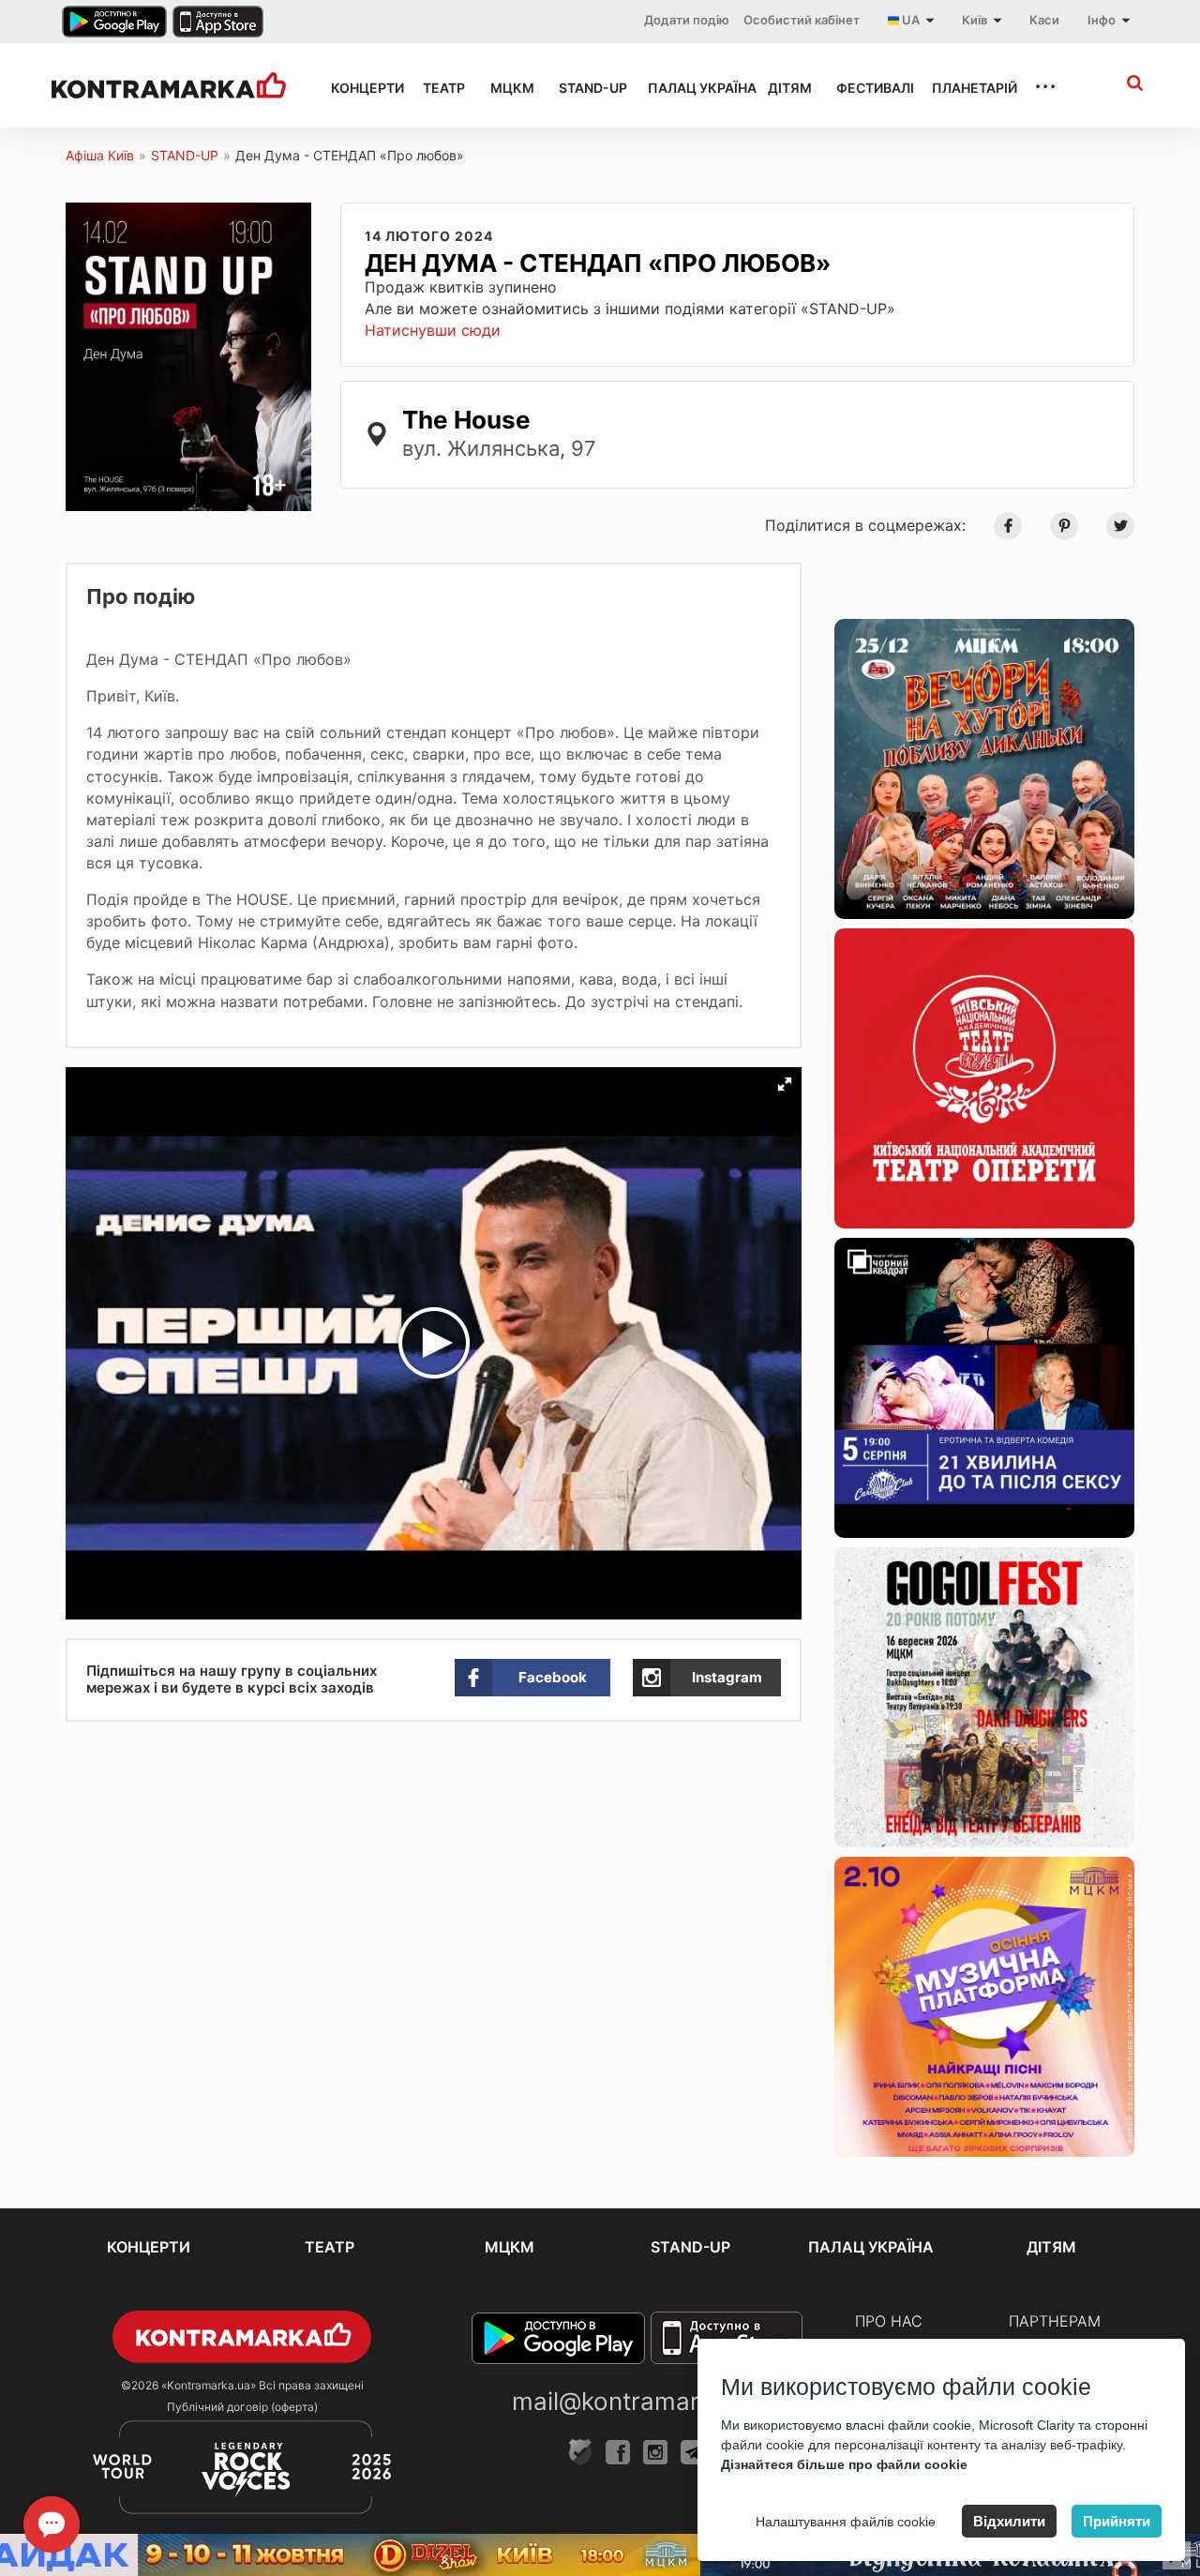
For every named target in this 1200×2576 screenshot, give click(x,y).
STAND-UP (586, 88)
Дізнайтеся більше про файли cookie (844, 2464)
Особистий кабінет (802, 20)
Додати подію (687, 20)
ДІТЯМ (785, 88)
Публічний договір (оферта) (242, 2407)
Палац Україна (691, 88)
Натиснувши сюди (433, 330)
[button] (785, 1084)
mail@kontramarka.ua (637, 2401)
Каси (1044, 20)
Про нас (889, 2321)
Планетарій (966, 88)
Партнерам (1055, 2321)
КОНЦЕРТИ (360, 88)
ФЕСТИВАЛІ (867, 88)
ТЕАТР (440, 88)
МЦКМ (508, 88)
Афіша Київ (100, 155)
